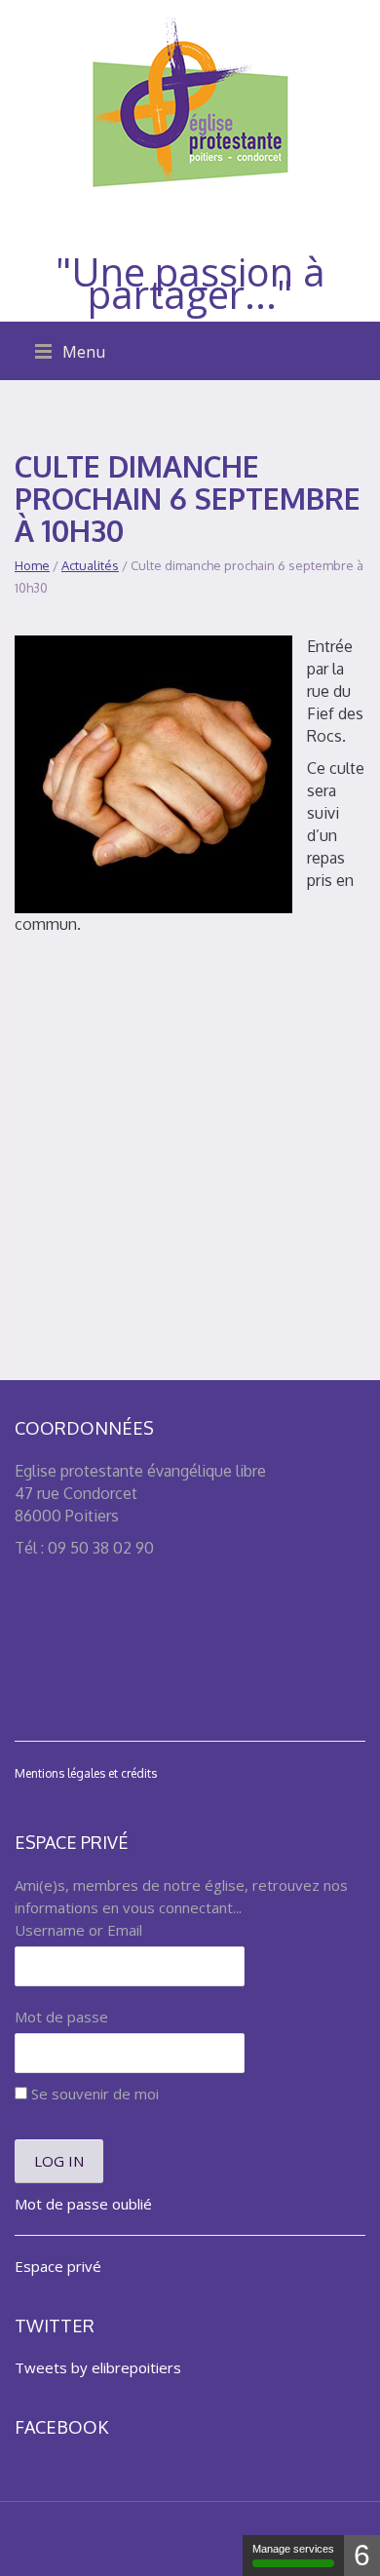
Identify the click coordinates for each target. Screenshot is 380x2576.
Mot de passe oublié (83, 2204)
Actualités (90, 565)
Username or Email (78, 1930)
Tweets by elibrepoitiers (98, 2367)
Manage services (293, 2549)
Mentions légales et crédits (86, 1773)
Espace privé (58, 2266)
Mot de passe (61, 2017)
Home (32, 565)
